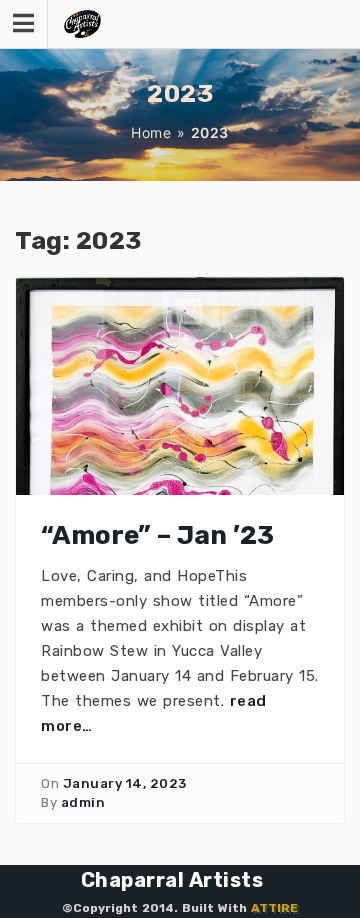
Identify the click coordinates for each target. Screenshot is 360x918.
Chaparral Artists (172, 880)
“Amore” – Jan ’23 (157, 535)
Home (151, 132)
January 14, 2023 (125, 783)
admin (83, 802)
